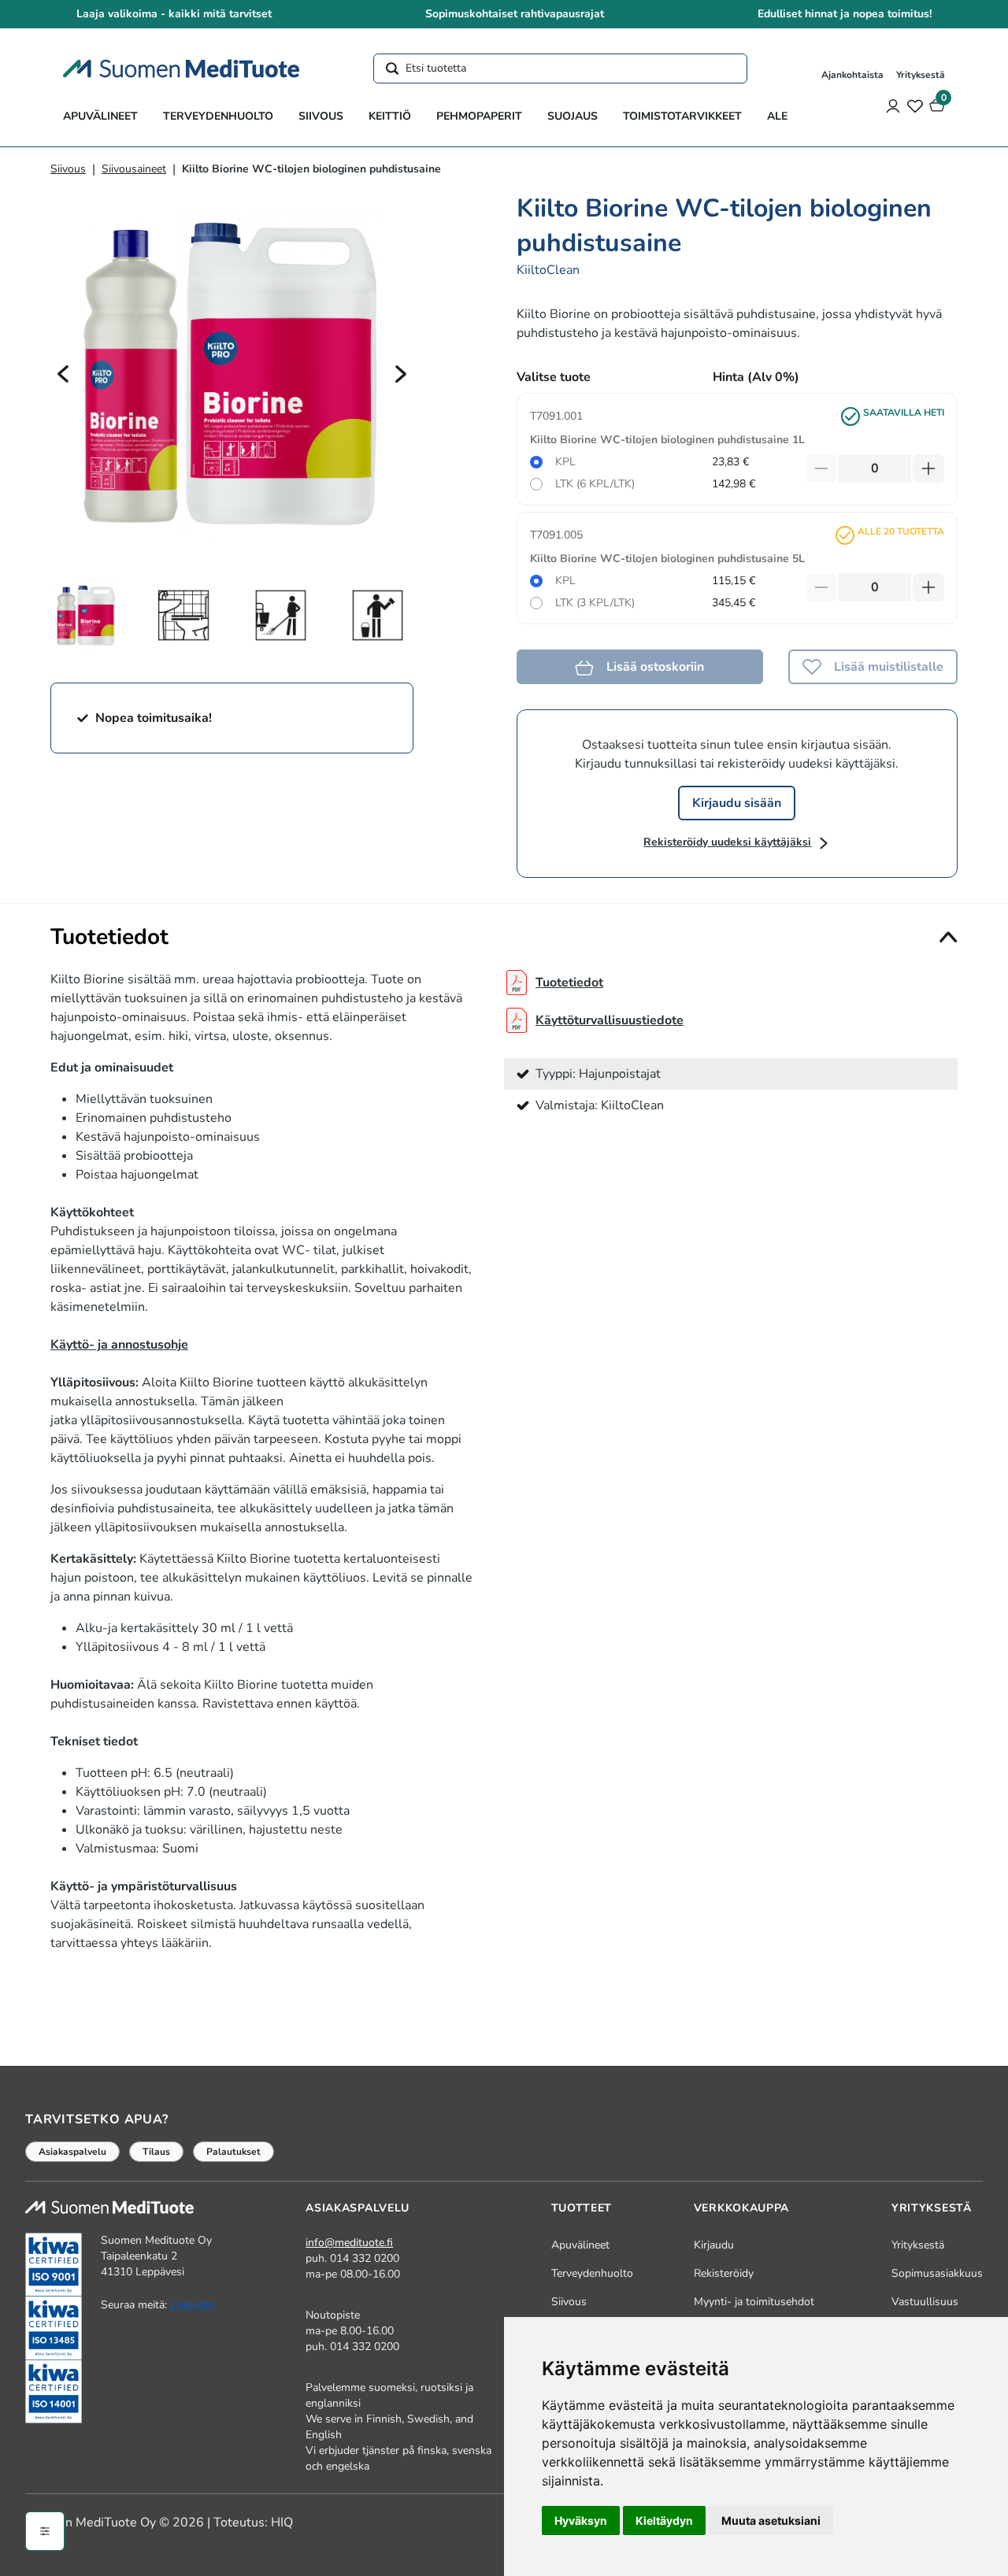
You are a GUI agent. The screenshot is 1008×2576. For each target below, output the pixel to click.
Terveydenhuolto (218, 116)
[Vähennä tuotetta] (821, 468)
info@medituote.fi (349, 2243)
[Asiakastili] (893, 105)
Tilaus (156, 2152)
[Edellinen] (63, 373)
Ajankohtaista (852, 75)
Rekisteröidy (724, 2273)
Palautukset (233, 2152)
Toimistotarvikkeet (682, 116)
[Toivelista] (915, 105)
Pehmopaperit (479, 116)
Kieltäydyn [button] (664, 2520)
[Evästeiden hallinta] (45, 2531)
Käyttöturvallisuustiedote (610, 1020)
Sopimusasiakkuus (937, 2273)
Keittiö (390, 116)
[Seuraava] (401, 373)
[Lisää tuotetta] (928, 468)
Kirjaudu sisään (737, 803)
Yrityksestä (921, 75)
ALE (777, 116)
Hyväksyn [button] (581, 2520)
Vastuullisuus (925, 2302)
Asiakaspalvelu (72, 2152)
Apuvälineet (100, 116)
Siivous (321, 116)
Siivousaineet (134, 169)
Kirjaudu (714, 2245)
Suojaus (573, 116)
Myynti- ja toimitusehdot (754, 2302)
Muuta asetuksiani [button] (771, 2520)
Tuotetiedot (569, 983)
